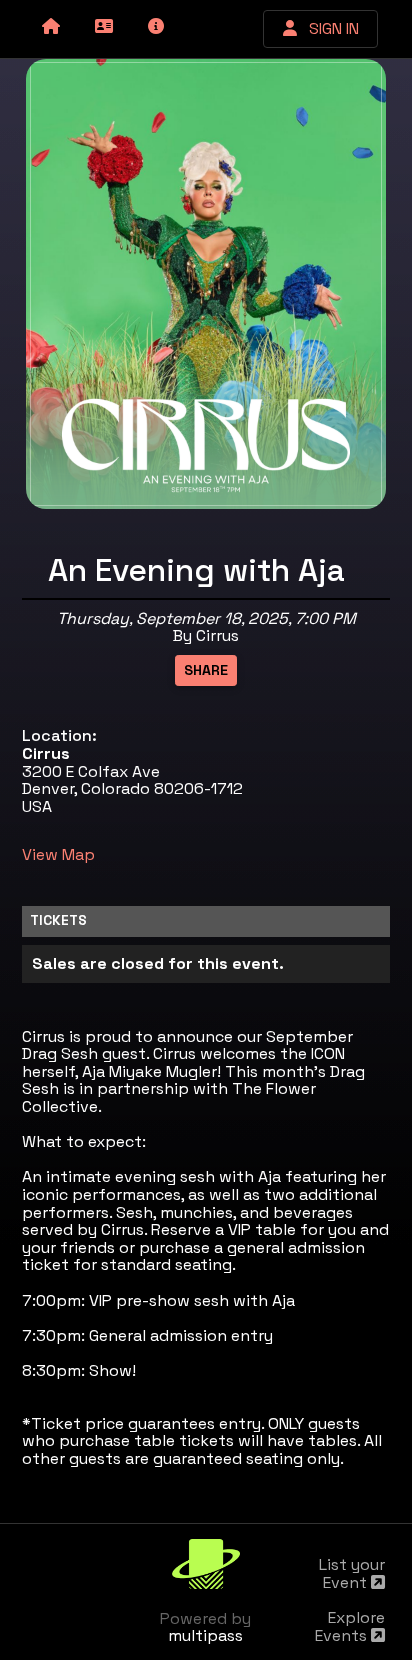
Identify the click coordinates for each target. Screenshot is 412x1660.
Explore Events (350, 1626)
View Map (58, 854)
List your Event (352, 1573)
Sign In (328, 28)
